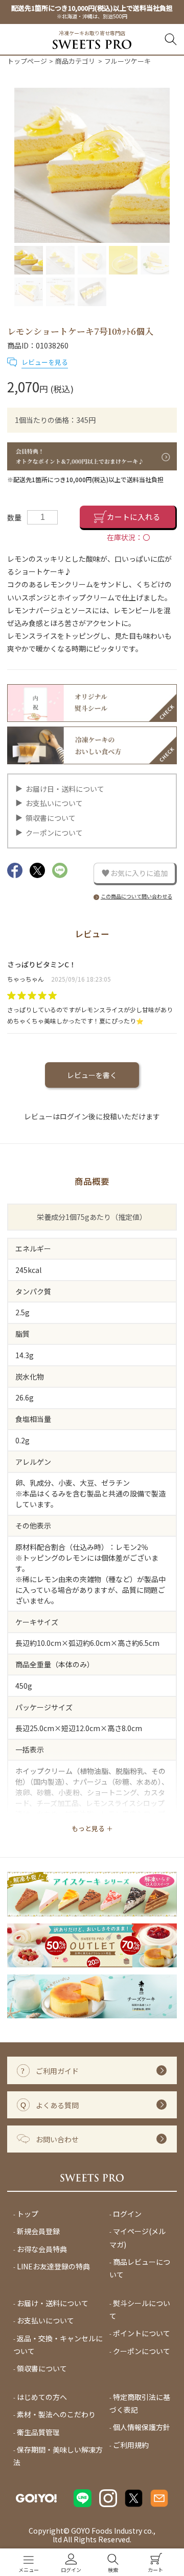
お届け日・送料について (65, 789)
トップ (28, 2214)
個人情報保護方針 (142, 2428)
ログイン (127, 2214)
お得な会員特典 (42, 2249)
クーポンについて (54, 833)
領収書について (51, 818)
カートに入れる (134, 517)
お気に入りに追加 (139, 873)
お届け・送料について (53, 2303)
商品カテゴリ (75, 61)
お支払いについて (54, 803)
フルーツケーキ (128, 61)
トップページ (27, 61)
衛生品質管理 (38, 2432)
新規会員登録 (38, 2232)
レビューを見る (45, 362)
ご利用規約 (131, 2445)
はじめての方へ (42, 2397)
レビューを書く (92, 1075)
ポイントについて (142, 2334)
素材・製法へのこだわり (56, 2414)
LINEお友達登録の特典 (53, 2267)
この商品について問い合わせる (136, 896)
